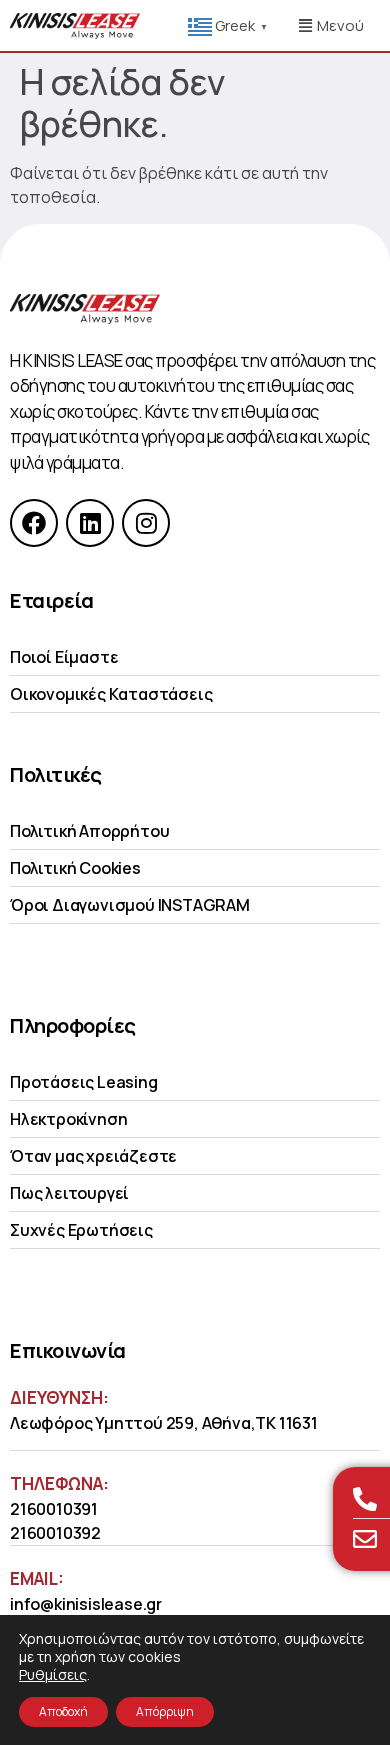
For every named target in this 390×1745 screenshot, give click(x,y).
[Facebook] (34, 523)
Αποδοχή (63, 1711)
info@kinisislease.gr (86, 1604)
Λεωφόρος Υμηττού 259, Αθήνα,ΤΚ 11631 (164, 1423)
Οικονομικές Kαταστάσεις (111, 694)
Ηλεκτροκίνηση (68, 1119)
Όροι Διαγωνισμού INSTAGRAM (130, 905)
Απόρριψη (165, 1711)
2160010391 (54, 1509)
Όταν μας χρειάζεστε (93, 1156)
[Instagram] (146, 523)
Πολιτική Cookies (75, 868)
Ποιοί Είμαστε (64, 657)
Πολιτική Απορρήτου (89, 831)
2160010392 (55, 1533)
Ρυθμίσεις (53, 1675)
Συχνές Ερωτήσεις (81, 1230)
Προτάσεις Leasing (84, 1082)
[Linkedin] (90, 523)
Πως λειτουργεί (69, 1193)
